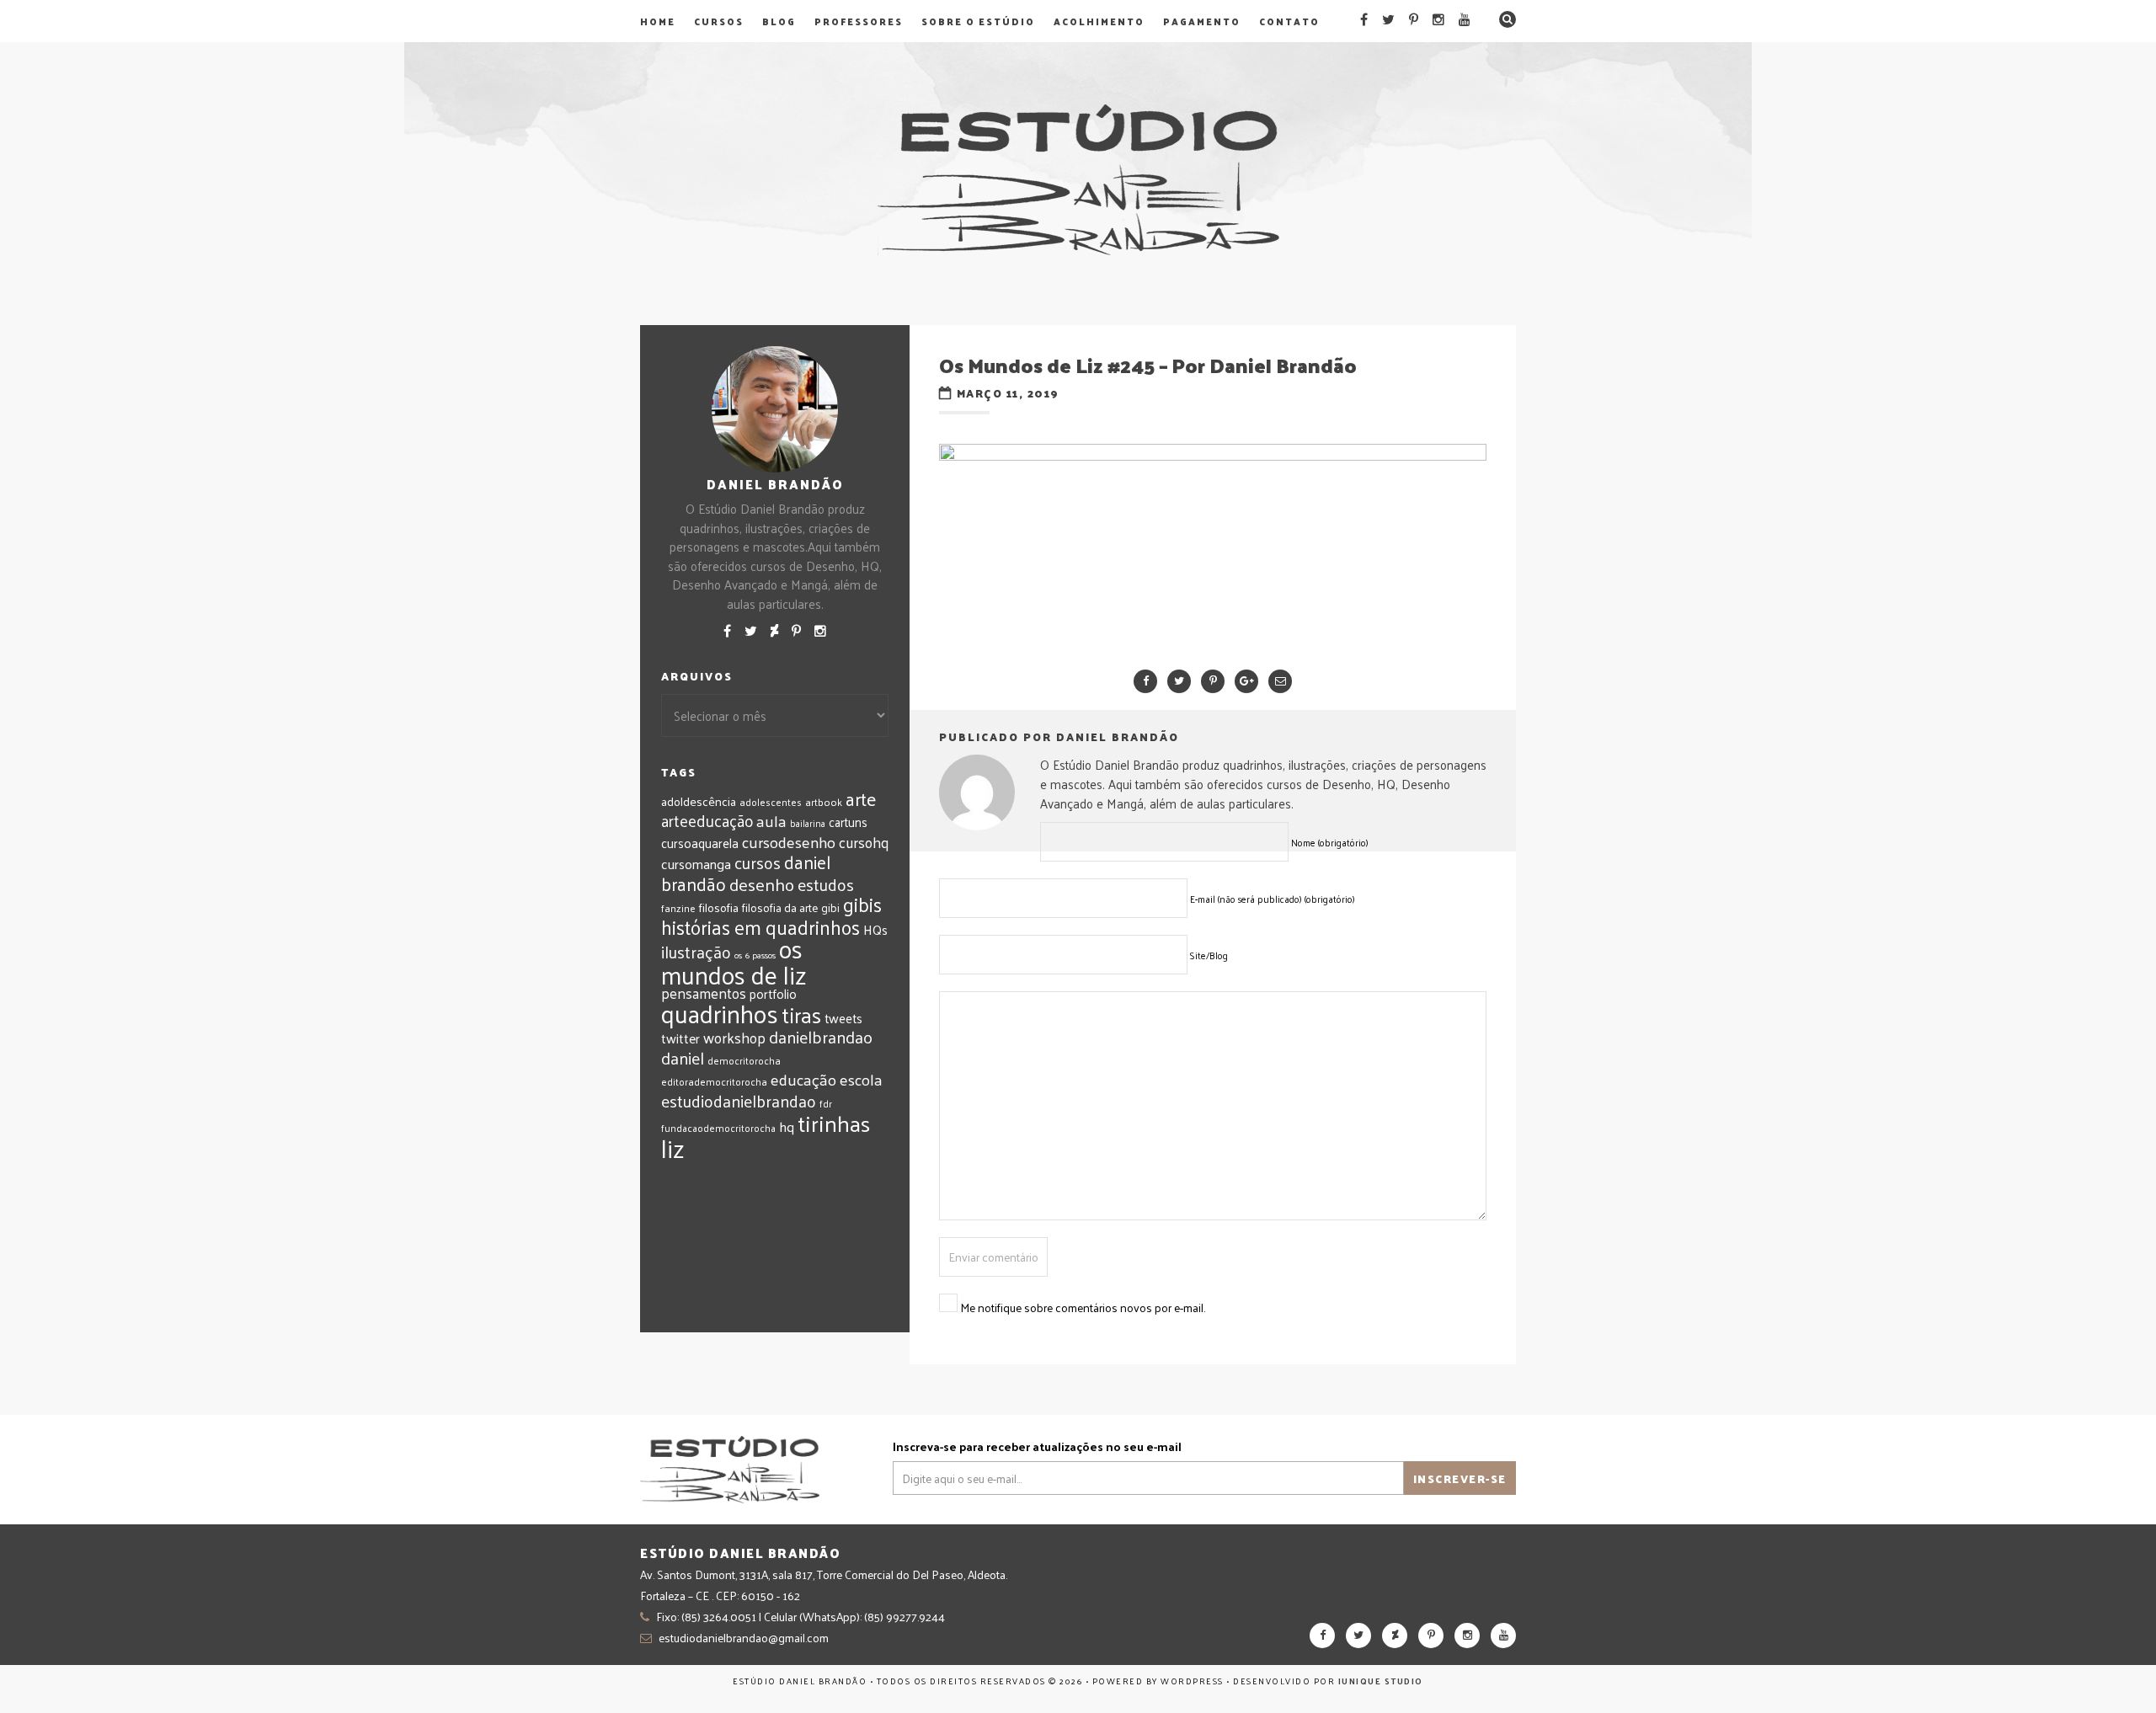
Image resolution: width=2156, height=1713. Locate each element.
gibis (862, 904)
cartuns (848, 822)
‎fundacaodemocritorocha (718, 1128)
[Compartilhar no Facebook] (1145, 681)
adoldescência (699, 801)
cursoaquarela (700, 843)
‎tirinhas (834, 1123)
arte (861, 799)
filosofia (719, 907)
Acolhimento (1099, 21)
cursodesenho (789, 842)
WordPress (1192, 1681)
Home (658, 21)
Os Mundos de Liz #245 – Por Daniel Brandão (1148, 365)
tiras (801, 1014)
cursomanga (696, 864)
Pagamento (1202, 21)
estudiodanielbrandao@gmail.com (744, 1638)
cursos (758, 862)
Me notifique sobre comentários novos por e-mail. (1083, 1307)
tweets (843, 1018)
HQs (875, 929)
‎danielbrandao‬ (821, 1037)
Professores (859, 21)
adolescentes (771, 802)
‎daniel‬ (683, 1058)
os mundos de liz (734, 961)
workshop (734, 1037)
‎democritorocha (744, 1060)
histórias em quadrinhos (760, 927)
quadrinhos (720, 1013)
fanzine (678, 908)
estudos (826, 884)
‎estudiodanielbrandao (739, 1101)
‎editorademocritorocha (714, 1081)
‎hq (787, 1126)
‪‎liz (673, 1148)
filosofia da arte (780, 907)
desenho (762, 884)
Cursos (719, 21)
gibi (830, 907)
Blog (779, 21)
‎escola (861, 1079)
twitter (680, 1038)
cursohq (864, 842)
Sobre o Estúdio (978, 21)
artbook (824, 802)
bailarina (808, 823)
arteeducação (707, 820)
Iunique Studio (1381, 1681)
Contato (1289, 21)
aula (771, 820)
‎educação (803, 1079)
